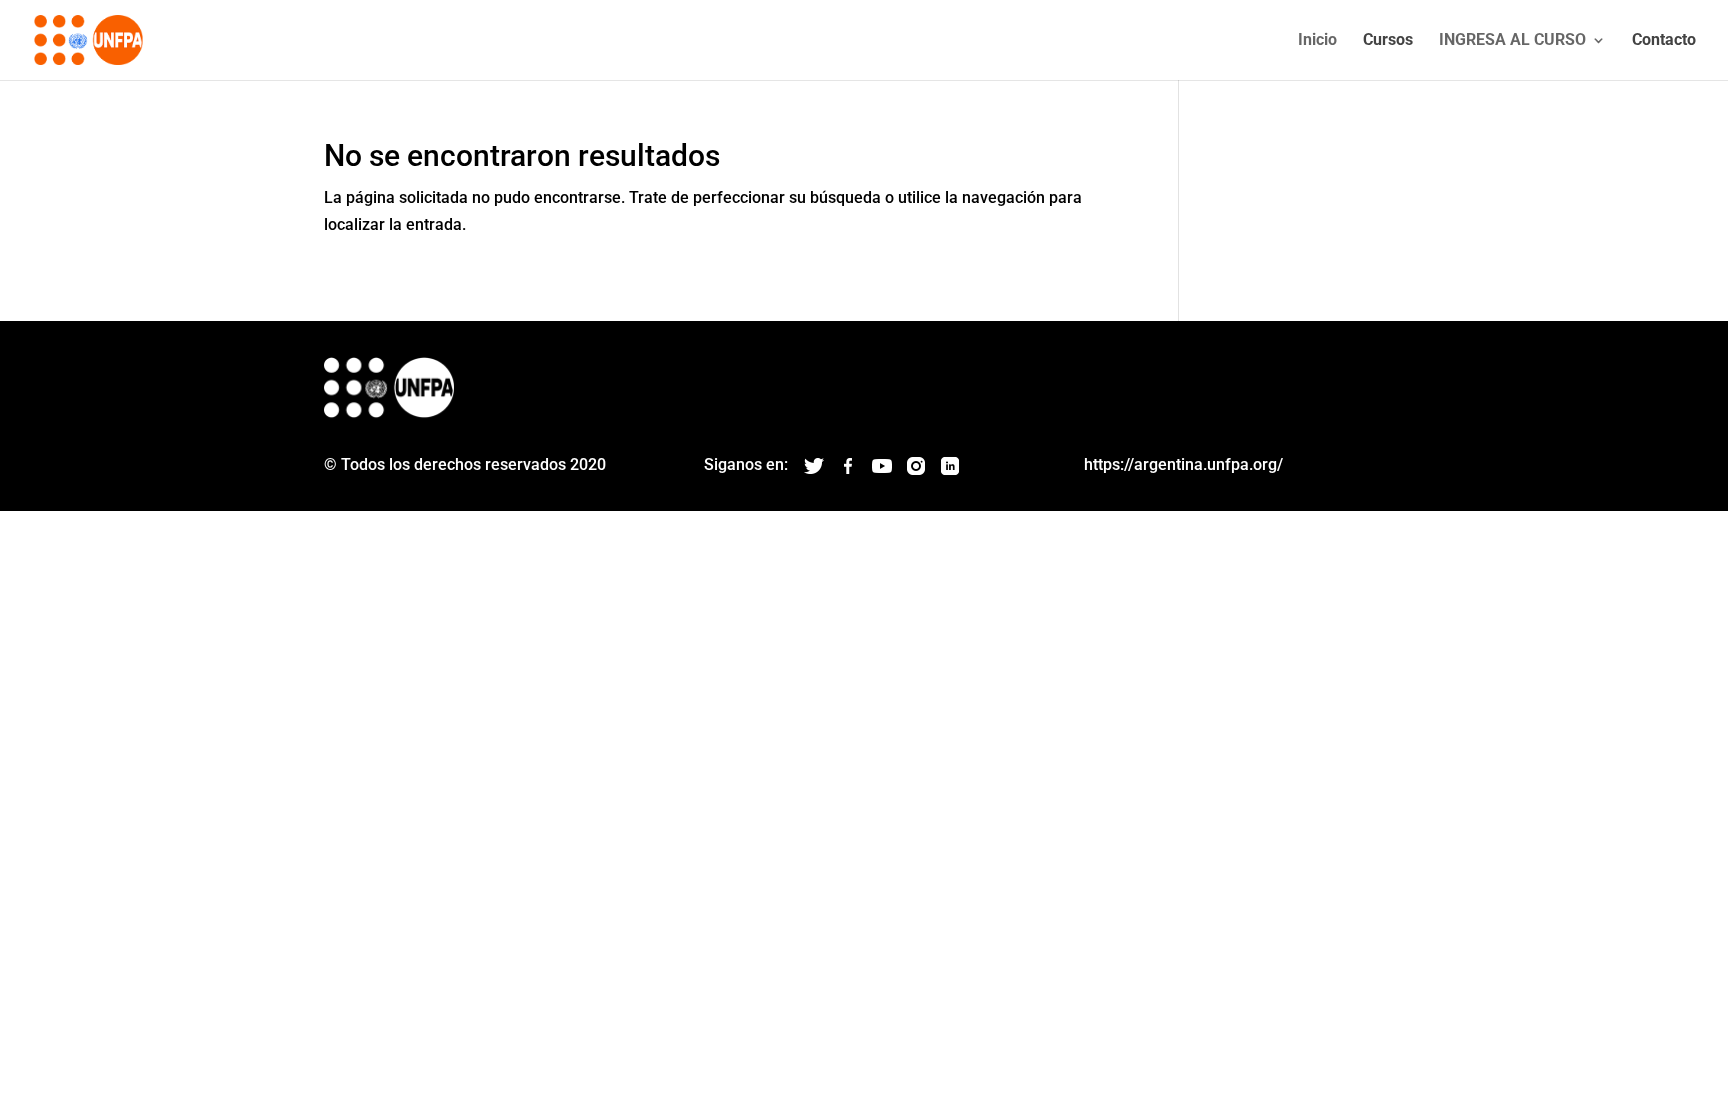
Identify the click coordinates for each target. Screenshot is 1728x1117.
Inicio (1317, 41)
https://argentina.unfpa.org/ (1183, 464)
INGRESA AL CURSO (1512, 41)
